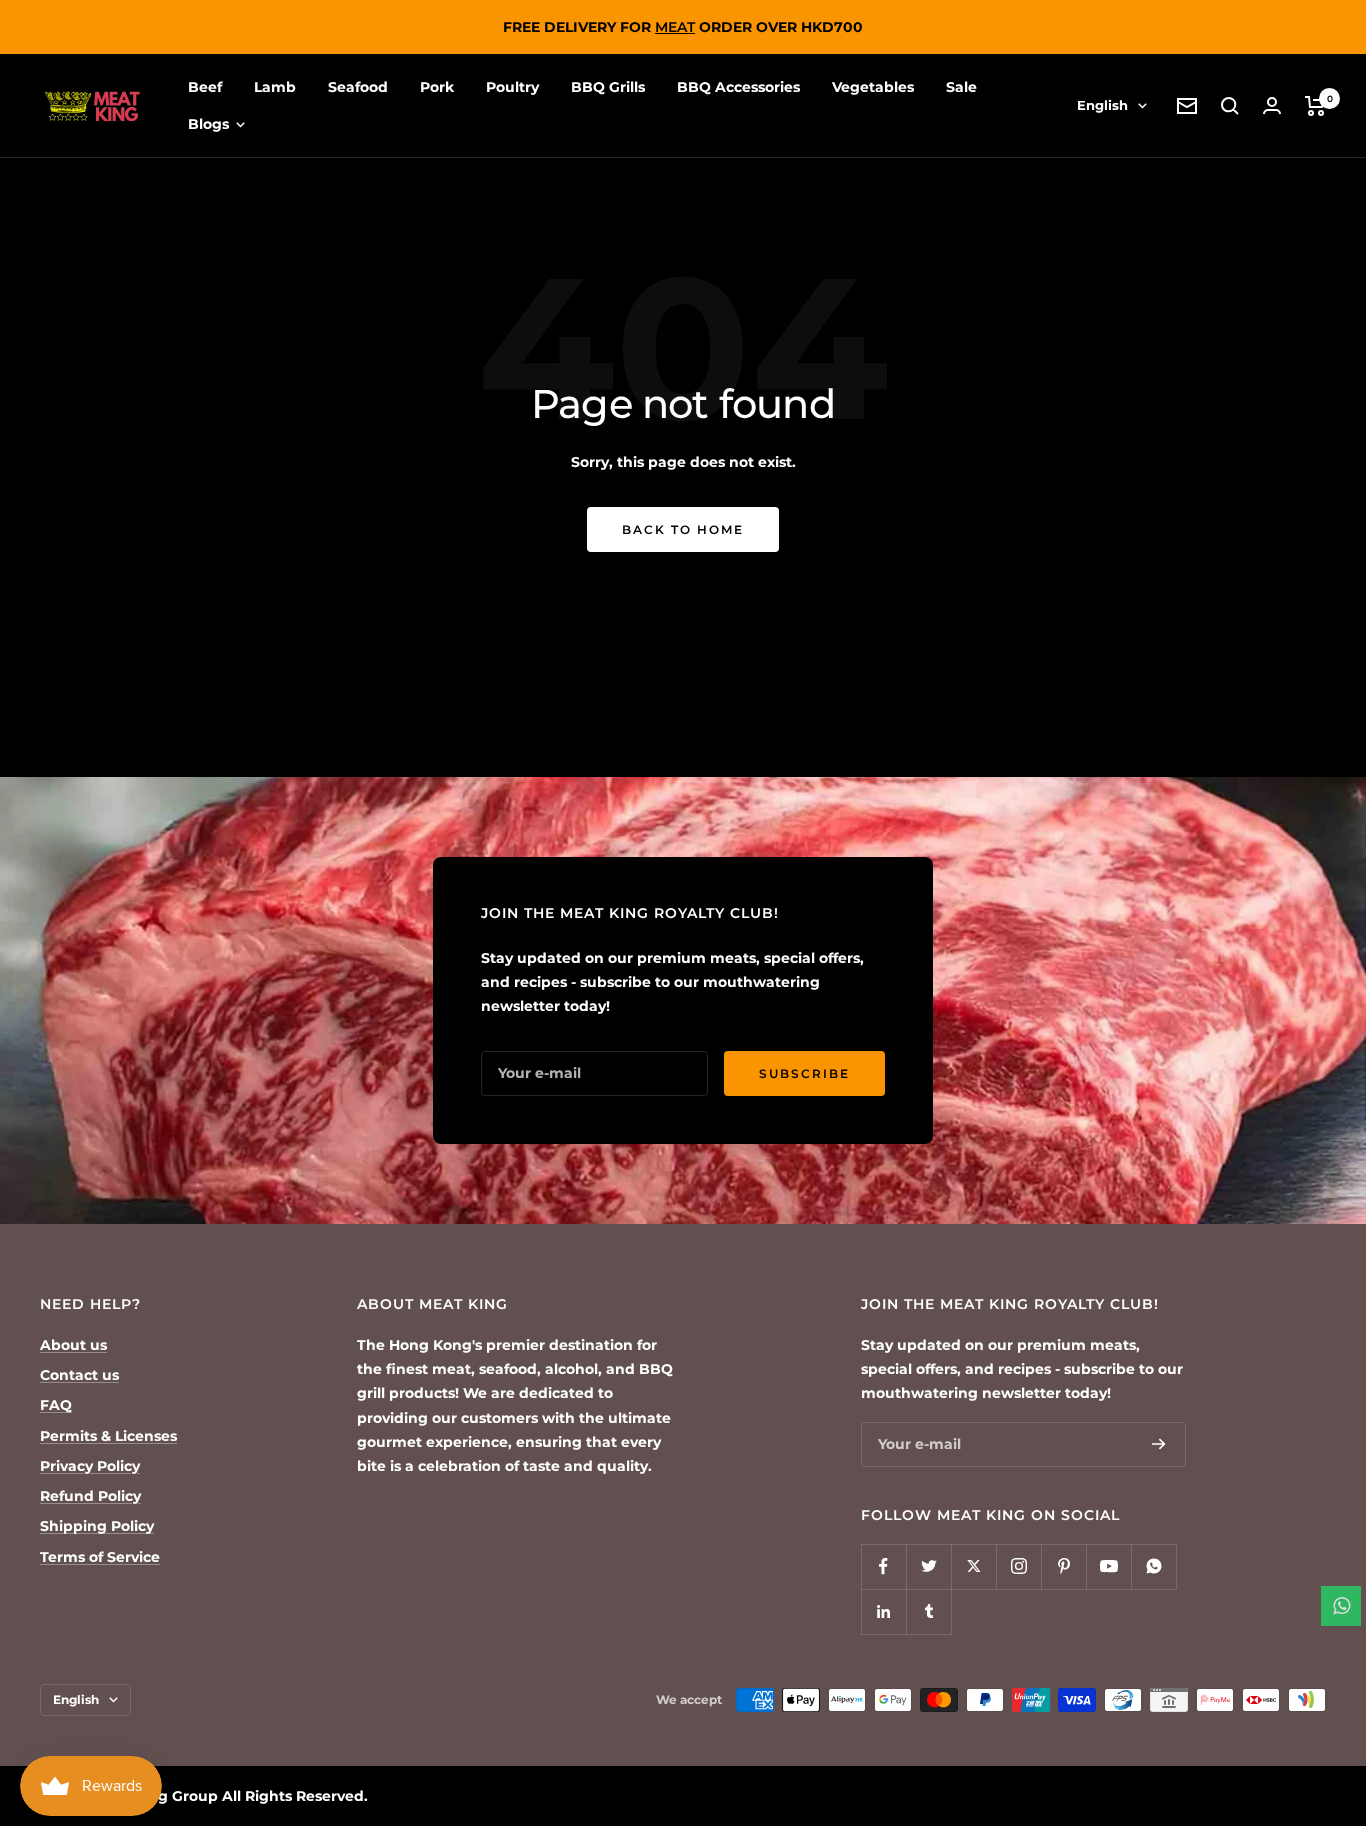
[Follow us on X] (973, 1566)
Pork (437, 87)
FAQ (56, 1405)
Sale (961, 87)
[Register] (1159, 1444)
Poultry (512, 87)
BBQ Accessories (738, 87)
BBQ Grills (608, 87)
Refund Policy (90, 1496)
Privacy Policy (90, 1466)
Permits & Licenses (108, 1436)
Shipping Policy (97, 1526)
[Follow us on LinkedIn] (883, 1611)
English (1102, 105)
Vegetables (873, 87)
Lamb (275, 87)
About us (73, 1345)
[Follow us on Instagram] (1018, 1566)
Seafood (358, 87)
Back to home (683, 529)
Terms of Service (100, 1557)
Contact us (79, 1375)
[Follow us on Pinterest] (1063, 1566)
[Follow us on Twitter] (928, 1566)
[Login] (1272, 105)
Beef (205, 87)
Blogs (210, 124)
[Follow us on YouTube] (1108, 1566)
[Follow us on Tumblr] (928, 1611)
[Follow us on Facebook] (883, 1566)
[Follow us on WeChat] (1153, 1566)
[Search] (1230, 106)
